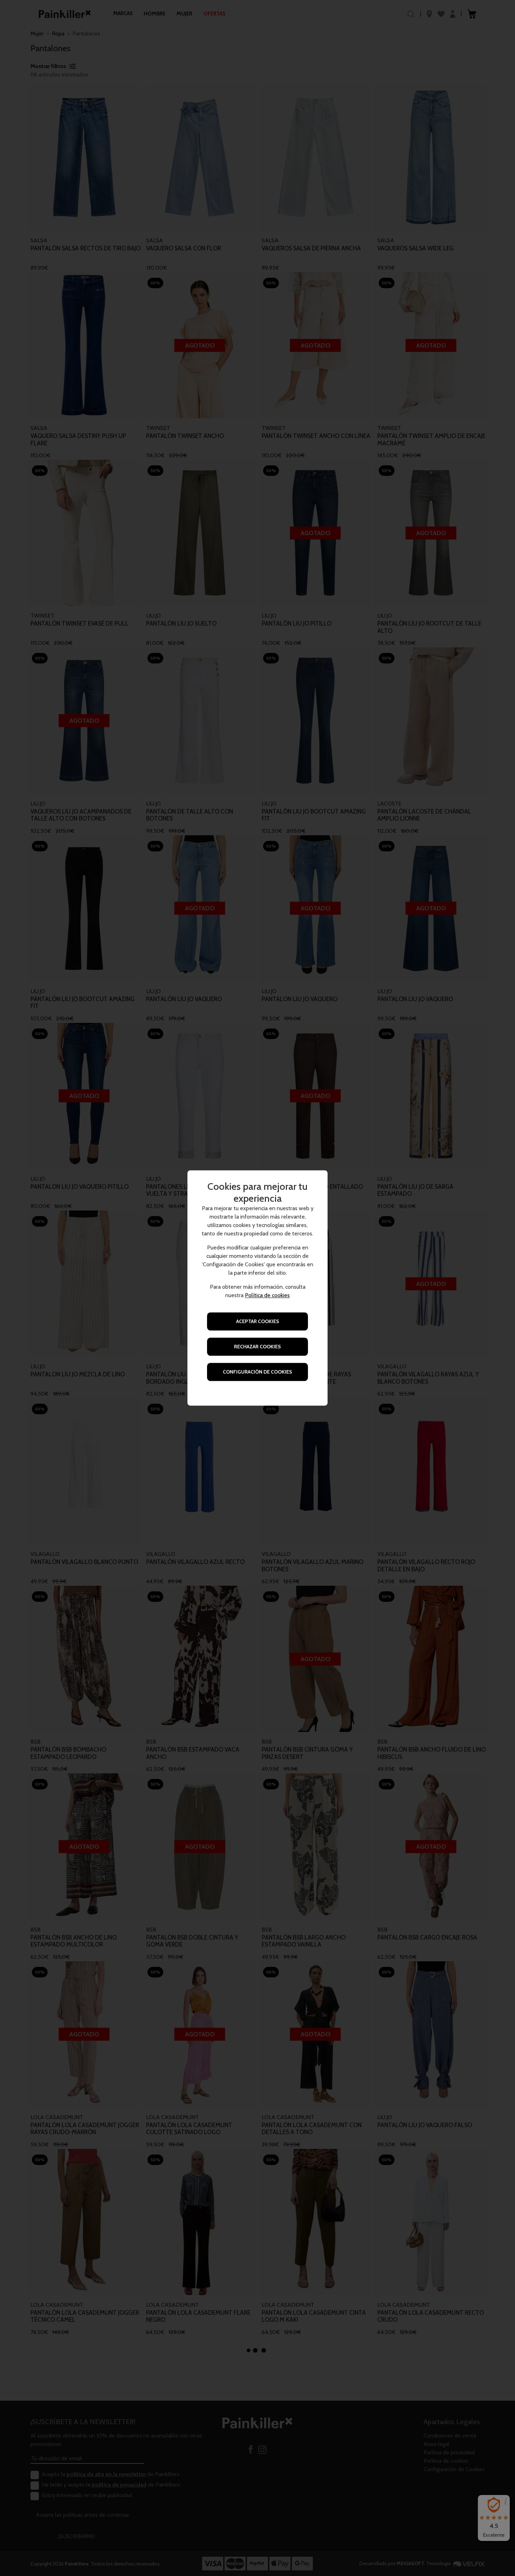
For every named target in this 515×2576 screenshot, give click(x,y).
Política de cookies (267, 1296)
